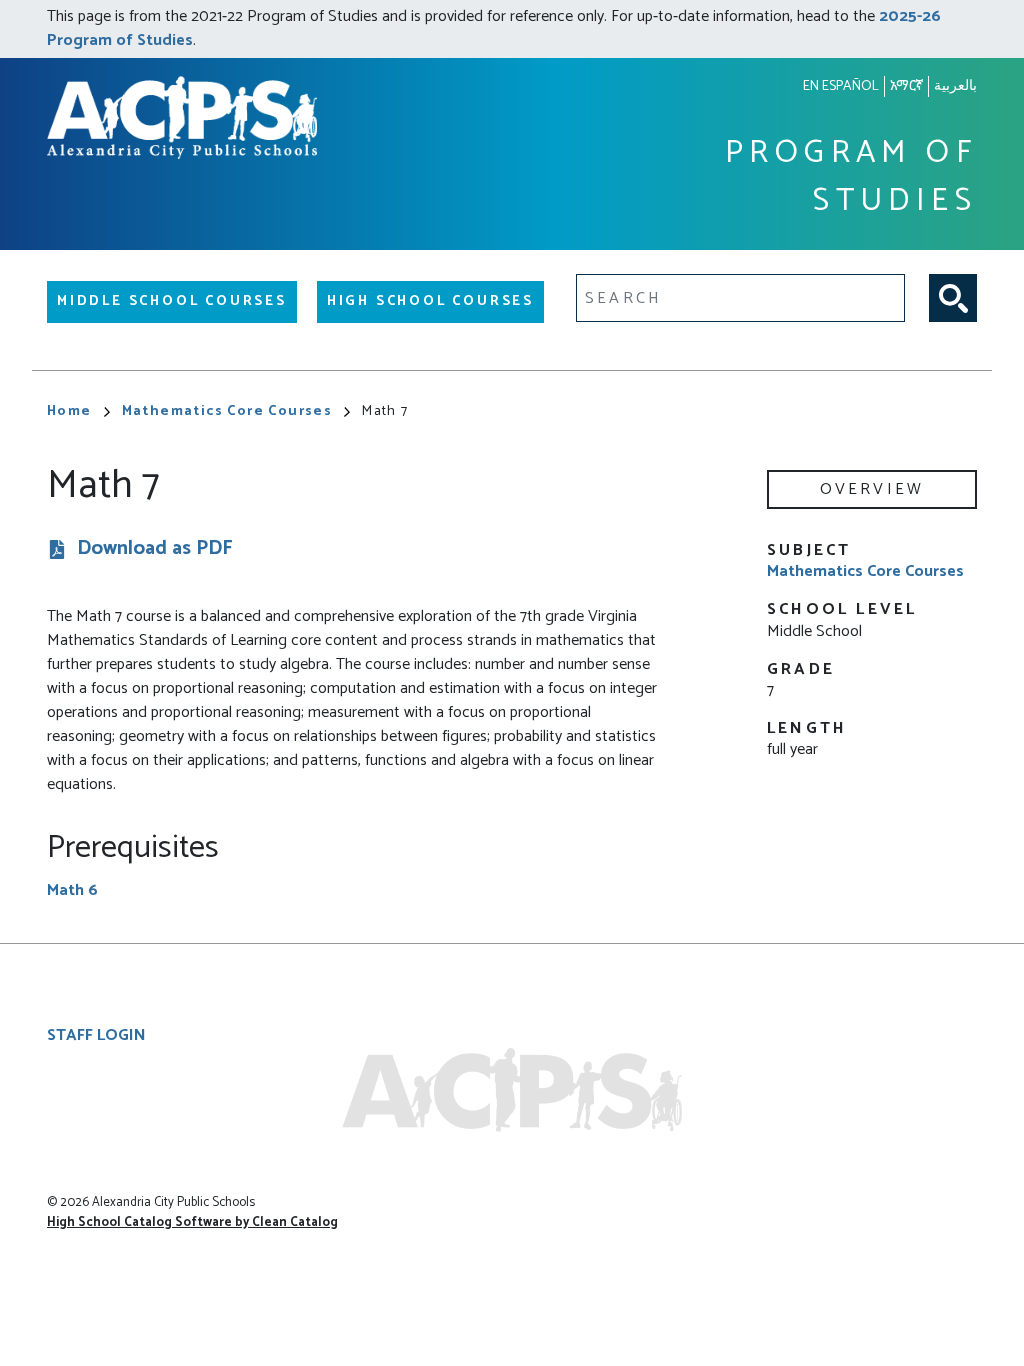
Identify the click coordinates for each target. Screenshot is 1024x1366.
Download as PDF (155, 549)
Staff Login (96, 1035)
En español (841, 86)
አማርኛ (906, 86)
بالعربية (955, 86)
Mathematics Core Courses (227, 411)
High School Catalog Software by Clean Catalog (192, 1222)
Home (69, 411)
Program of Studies (851, 177)
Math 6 (72, 890)
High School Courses (430, 301)
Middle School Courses (172, 301)
